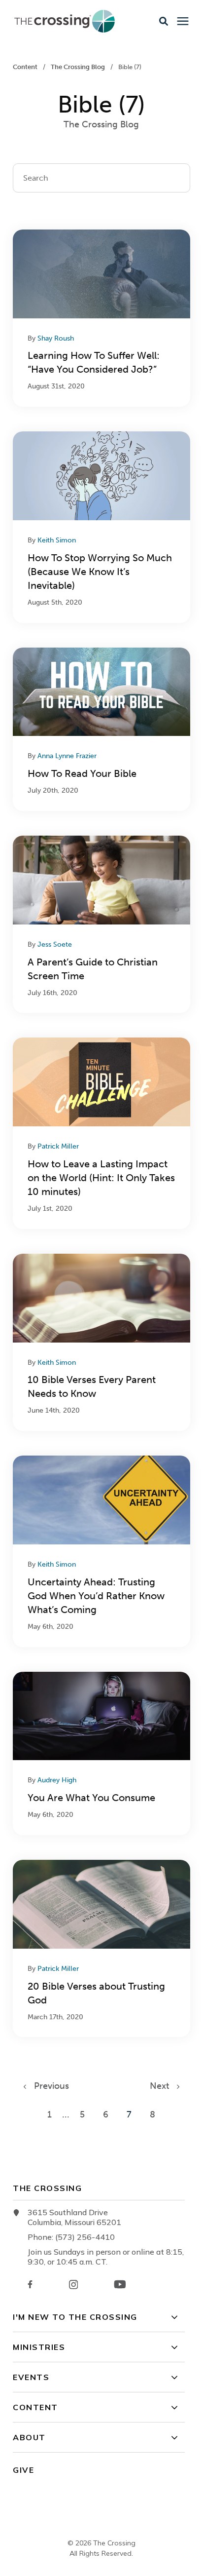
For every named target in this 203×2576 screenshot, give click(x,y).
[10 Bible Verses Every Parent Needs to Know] (101, 1342)
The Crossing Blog (79, 67)
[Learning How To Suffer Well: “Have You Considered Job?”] (101, 318)
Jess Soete (55, 944)
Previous (48, 2086)
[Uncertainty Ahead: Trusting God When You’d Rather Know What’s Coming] (101, 1551)
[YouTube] (120, 2284)
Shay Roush (56, 338)
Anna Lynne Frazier (67, 756)
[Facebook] (30, 2284)
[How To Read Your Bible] (101, 729)
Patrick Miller (58, 1146)
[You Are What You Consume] (101, 1753)
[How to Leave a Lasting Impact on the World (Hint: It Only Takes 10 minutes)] (101, 1133)
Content (26, 67)
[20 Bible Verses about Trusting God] (101, 1948)
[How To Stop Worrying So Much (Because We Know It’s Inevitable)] (101, 527)
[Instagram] (73, 2285)
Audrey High (57, 1780)
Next (163, 2086)
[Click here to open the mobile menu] (183, 21)
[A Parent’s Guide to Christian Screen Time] (101, 924)
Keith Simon (57, 540)
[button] (164, 21)
